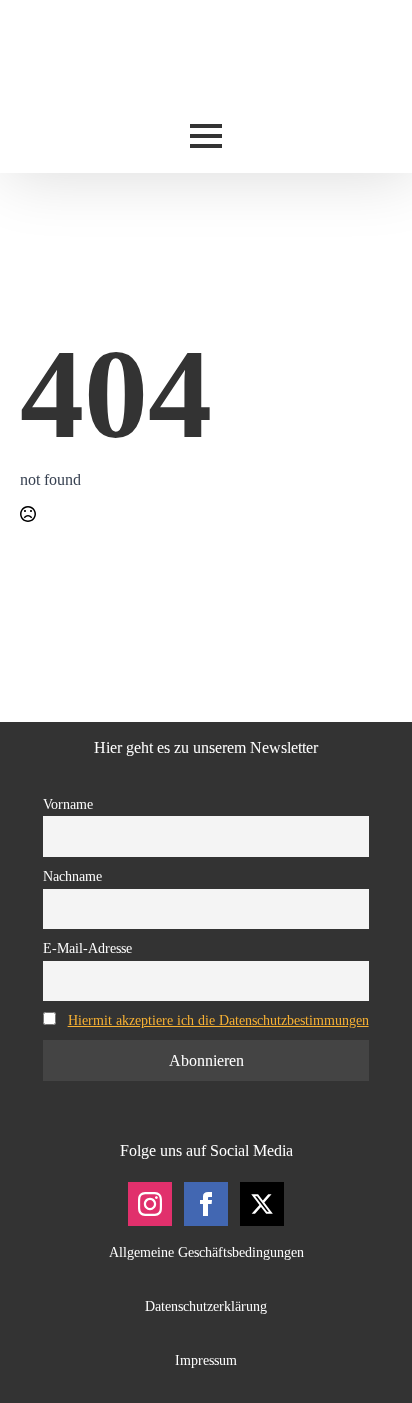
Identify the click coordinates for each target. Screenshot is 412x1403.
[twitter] (262, 1204)
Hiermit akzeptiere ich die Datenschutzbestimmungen (218, 1020)
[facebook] (206, 1204)
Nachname (72, 876)
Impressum (206, 1360)
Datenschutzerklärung (206, 1306)
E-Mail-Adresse (87, 948)
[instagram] (150, 1204)
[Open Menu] (206, 136)
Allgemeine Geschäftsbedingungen (206, 1252)
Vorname (68, 804)
